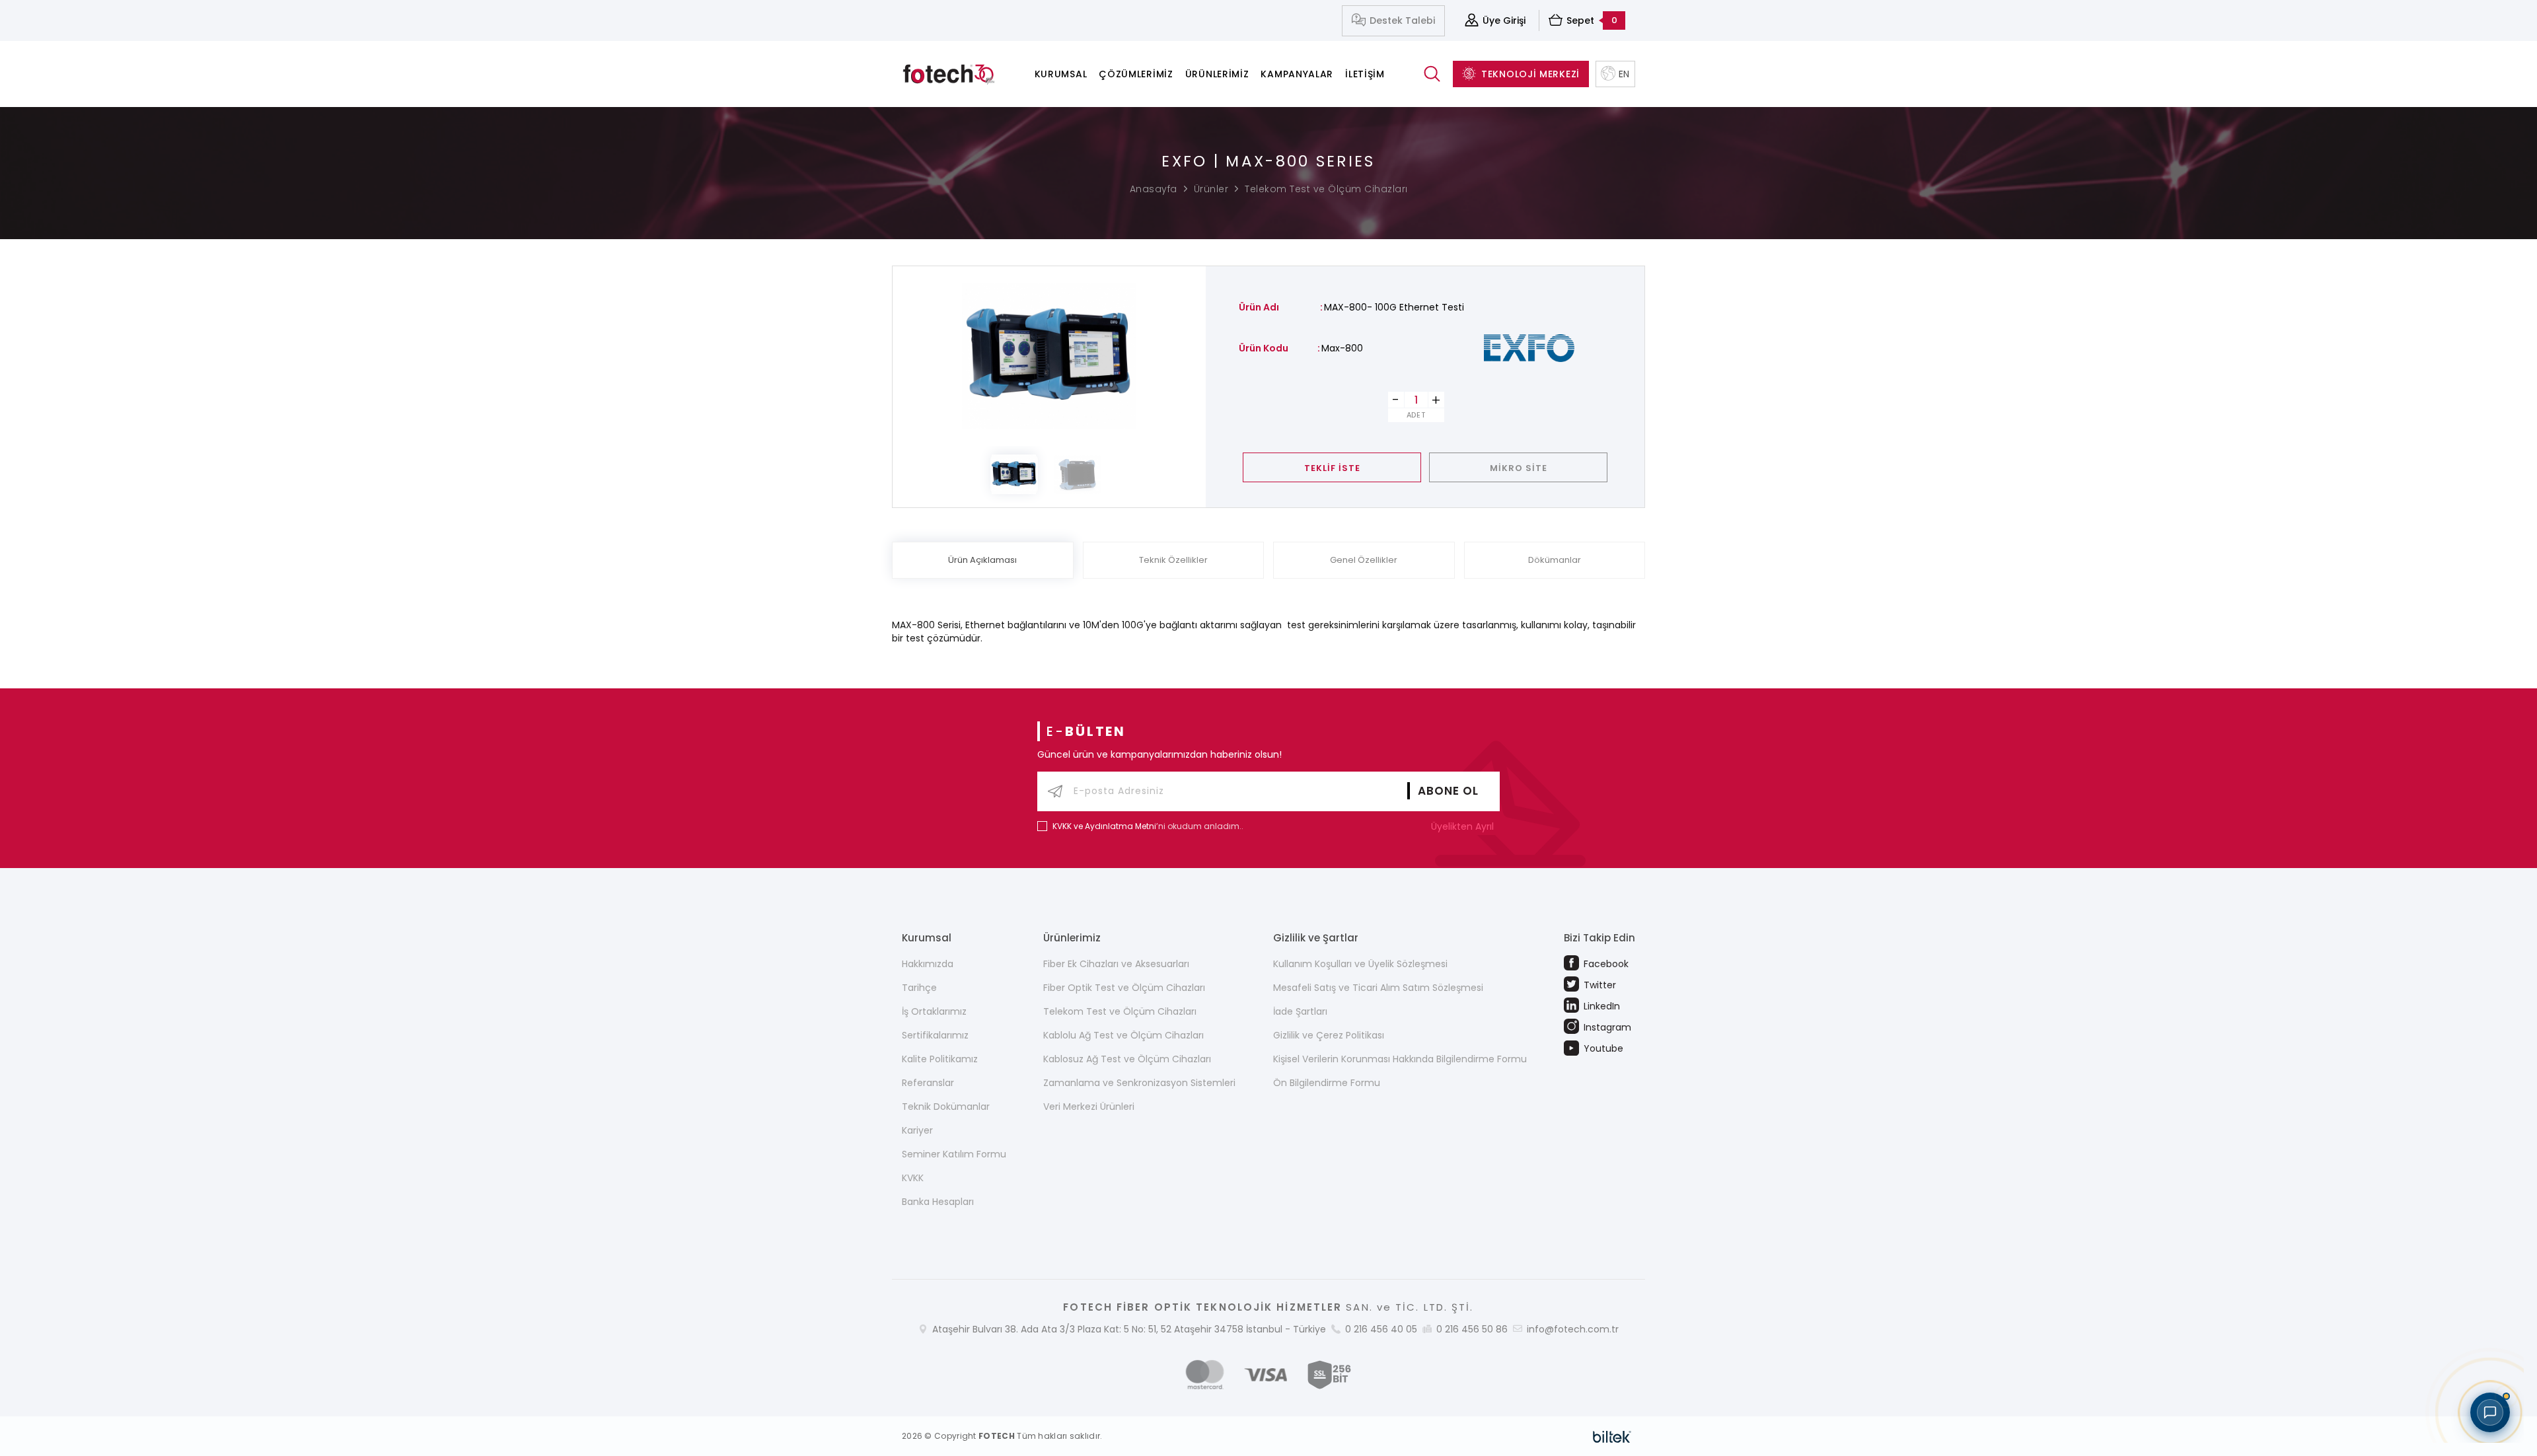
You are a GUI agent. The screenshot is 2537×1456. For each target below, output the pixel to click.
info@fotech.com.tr (1573, 1329)
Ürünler (1211, 189)
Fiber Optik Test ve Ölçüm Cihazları (1124, 988)
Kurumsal (1061, 74)
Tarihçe (919, 988)
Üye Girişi (1504, 20)
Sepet (1592, 20)
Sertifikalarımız (935, 1035)
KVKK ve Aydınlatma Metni (1104, 826)
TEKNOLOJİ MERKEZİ (1530, 74)
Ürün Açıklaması (982, 560)
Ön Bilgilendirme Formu (1327, 1083)
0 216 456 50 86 (1472, 1329)
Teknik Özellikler (1173, 560)
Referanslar (928, 1083)
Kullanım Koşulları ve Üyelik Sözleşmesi (1360, 964)
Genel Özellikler (1364, 560)
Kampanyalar (1297, 74)
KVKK (913, 1178)
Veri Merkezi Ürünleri (1089, 1107)
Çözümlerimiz (1136, 74)
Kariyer (917, 1130)
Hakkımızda (928, 964)
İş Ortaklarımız (934, 1011)
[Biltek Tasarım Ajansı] (1612, 1436)
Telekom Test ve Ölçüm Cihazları (1326, 189)
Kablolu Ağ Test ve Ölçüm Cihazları (1123, 1035)
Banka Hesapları (938, 1202)
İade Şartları (1300, 1011)
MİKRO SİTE (1519, 468)
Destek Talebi (1402, 20)
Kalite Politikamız (940, 1059)
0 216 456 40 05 (1381, 1329)
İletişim (1365, 74)
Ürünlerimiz (1217, 74)
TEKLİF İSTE (1332, 468)
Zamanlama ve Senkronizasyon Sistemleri (1139, 1083)
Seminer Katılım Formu (954, 1154)
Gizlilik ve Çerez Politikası (1329, 1035)
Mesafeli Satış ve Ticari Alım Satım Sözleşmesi (1378, 988)
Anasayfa (1154, 189)
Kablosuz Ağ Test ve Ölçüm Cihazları (1127, 1059)
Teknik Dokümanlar (946, 1107)
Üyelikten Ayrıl (1464, 826)
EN (1624, 74)
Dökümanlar (1555, 560)
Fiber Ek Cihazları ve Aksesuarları (1116, 964)
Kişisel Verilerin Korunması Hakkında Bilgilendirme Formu (1400, 1059)
